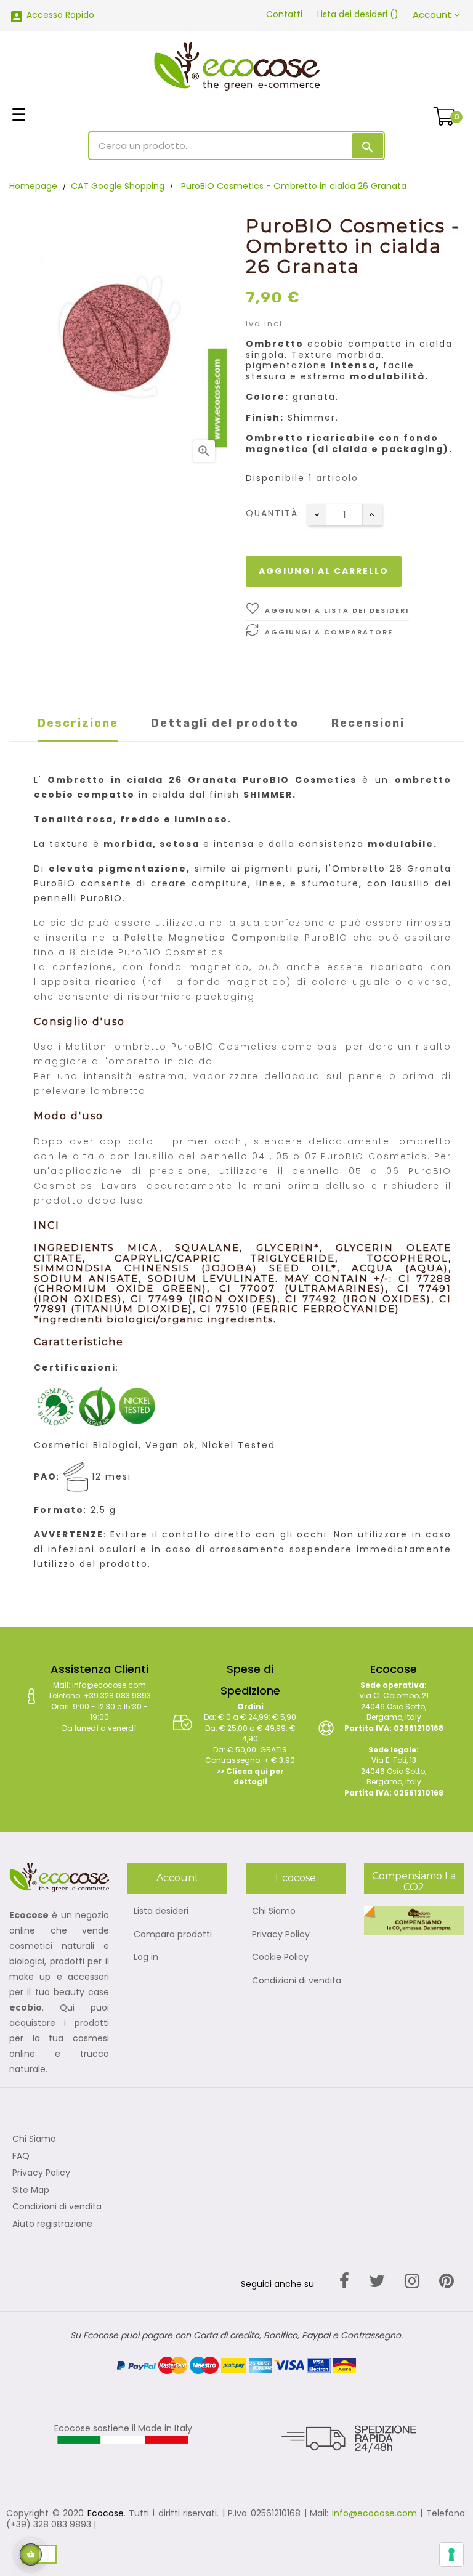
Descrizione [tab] (78, 723)
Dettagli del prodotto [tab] (225, 723)
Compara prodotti (173, 1935)
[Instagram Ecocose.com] (412, 2281)
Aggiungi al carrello (324, 571)
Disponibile (275, 479)
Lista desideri (161, 1911)
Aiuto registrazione (52, 2224)
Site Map (31, 2190)
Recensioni (368, 723)
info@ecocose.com (374, 2513)
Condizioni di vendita (297, 1981)
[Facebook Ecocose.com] (344, 2281)
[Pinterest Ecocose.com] (447, 2281)
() (358, 14)
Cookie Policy (280, 1958)
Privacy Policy (281, 1935)
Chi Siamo (274, 1911)
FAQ (21, 2157)
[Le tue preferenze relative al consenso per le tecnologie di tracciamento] (451, 2554)
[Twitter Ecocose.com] (377, 2281)
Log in (146, 1958)
